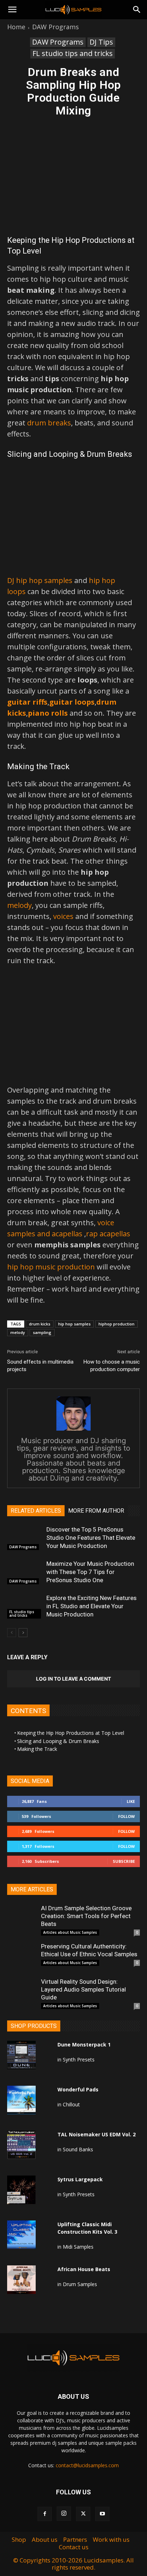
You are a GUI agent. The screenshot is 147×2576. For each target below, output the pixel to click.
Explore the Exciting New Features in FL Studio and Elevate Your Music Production (92, 1606)
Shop (19, 2540)
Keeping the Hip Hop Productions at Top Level (71, 1733)
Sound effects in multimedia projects (40, 1366)
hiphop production (116, 1324)
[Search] (137, 10)
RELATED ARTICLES (36, 1511)
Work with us (111, 2540)
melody (19, 905)
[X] (83, 2514)
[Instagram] (64, 2514)
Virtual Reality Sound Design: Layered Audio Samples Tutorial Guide (83, 1989)
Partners (75, 2540)
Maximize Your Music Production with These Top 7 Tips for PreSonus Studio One (90, 1572)
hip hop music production (51, 1267)
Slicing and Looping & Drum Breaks (58, 1741)
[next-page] (23, 1633)
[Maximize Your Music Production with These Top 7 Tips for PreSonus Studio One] (25, 1572)
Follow (126, 1816)
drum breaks (49, 423)
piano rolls (48, 713)
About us (45, 2540)
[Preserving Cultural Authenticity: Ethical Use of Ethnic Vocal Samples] (21, 1957)
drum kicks (40, 1324)
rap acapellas (108, 1234)
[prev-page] (12, 1633)
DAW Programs (55, 27)
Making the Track (37, 1749)
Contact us (74, 2547)
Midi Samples (78, 2247)
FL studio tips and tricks (73, 53)
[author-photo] (73, 1430)
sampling (42, 1332)
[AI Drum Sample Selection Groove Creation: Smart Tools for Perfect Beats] (21, 1918)
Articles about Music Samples (70, 1932)
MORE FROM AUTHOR (96, 1511)
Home (16, 27)
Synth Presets (79, 2059)
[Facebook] (45, 2514)
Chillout (71, 2104)
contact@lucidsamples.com (87, 2465)
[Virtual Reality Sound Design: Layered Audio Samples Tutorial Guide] (21, 1992)
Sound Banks (78, 2149)
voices (63, 916)
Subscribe (124, 1861)
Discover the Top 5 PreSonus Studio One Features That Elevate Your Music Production (91, 1538)
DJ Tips (101, 42)
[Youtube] (102, 2514)
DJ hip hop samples (40, 580)
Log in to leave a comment (73, 1679)
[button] (12, 10)
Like (131, 1801)
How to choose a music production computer (112, 1366)
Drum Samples (80, 2284)
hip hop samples (74, 1324)
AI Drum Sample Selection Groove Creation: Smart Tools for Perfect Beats (86, 1916)
